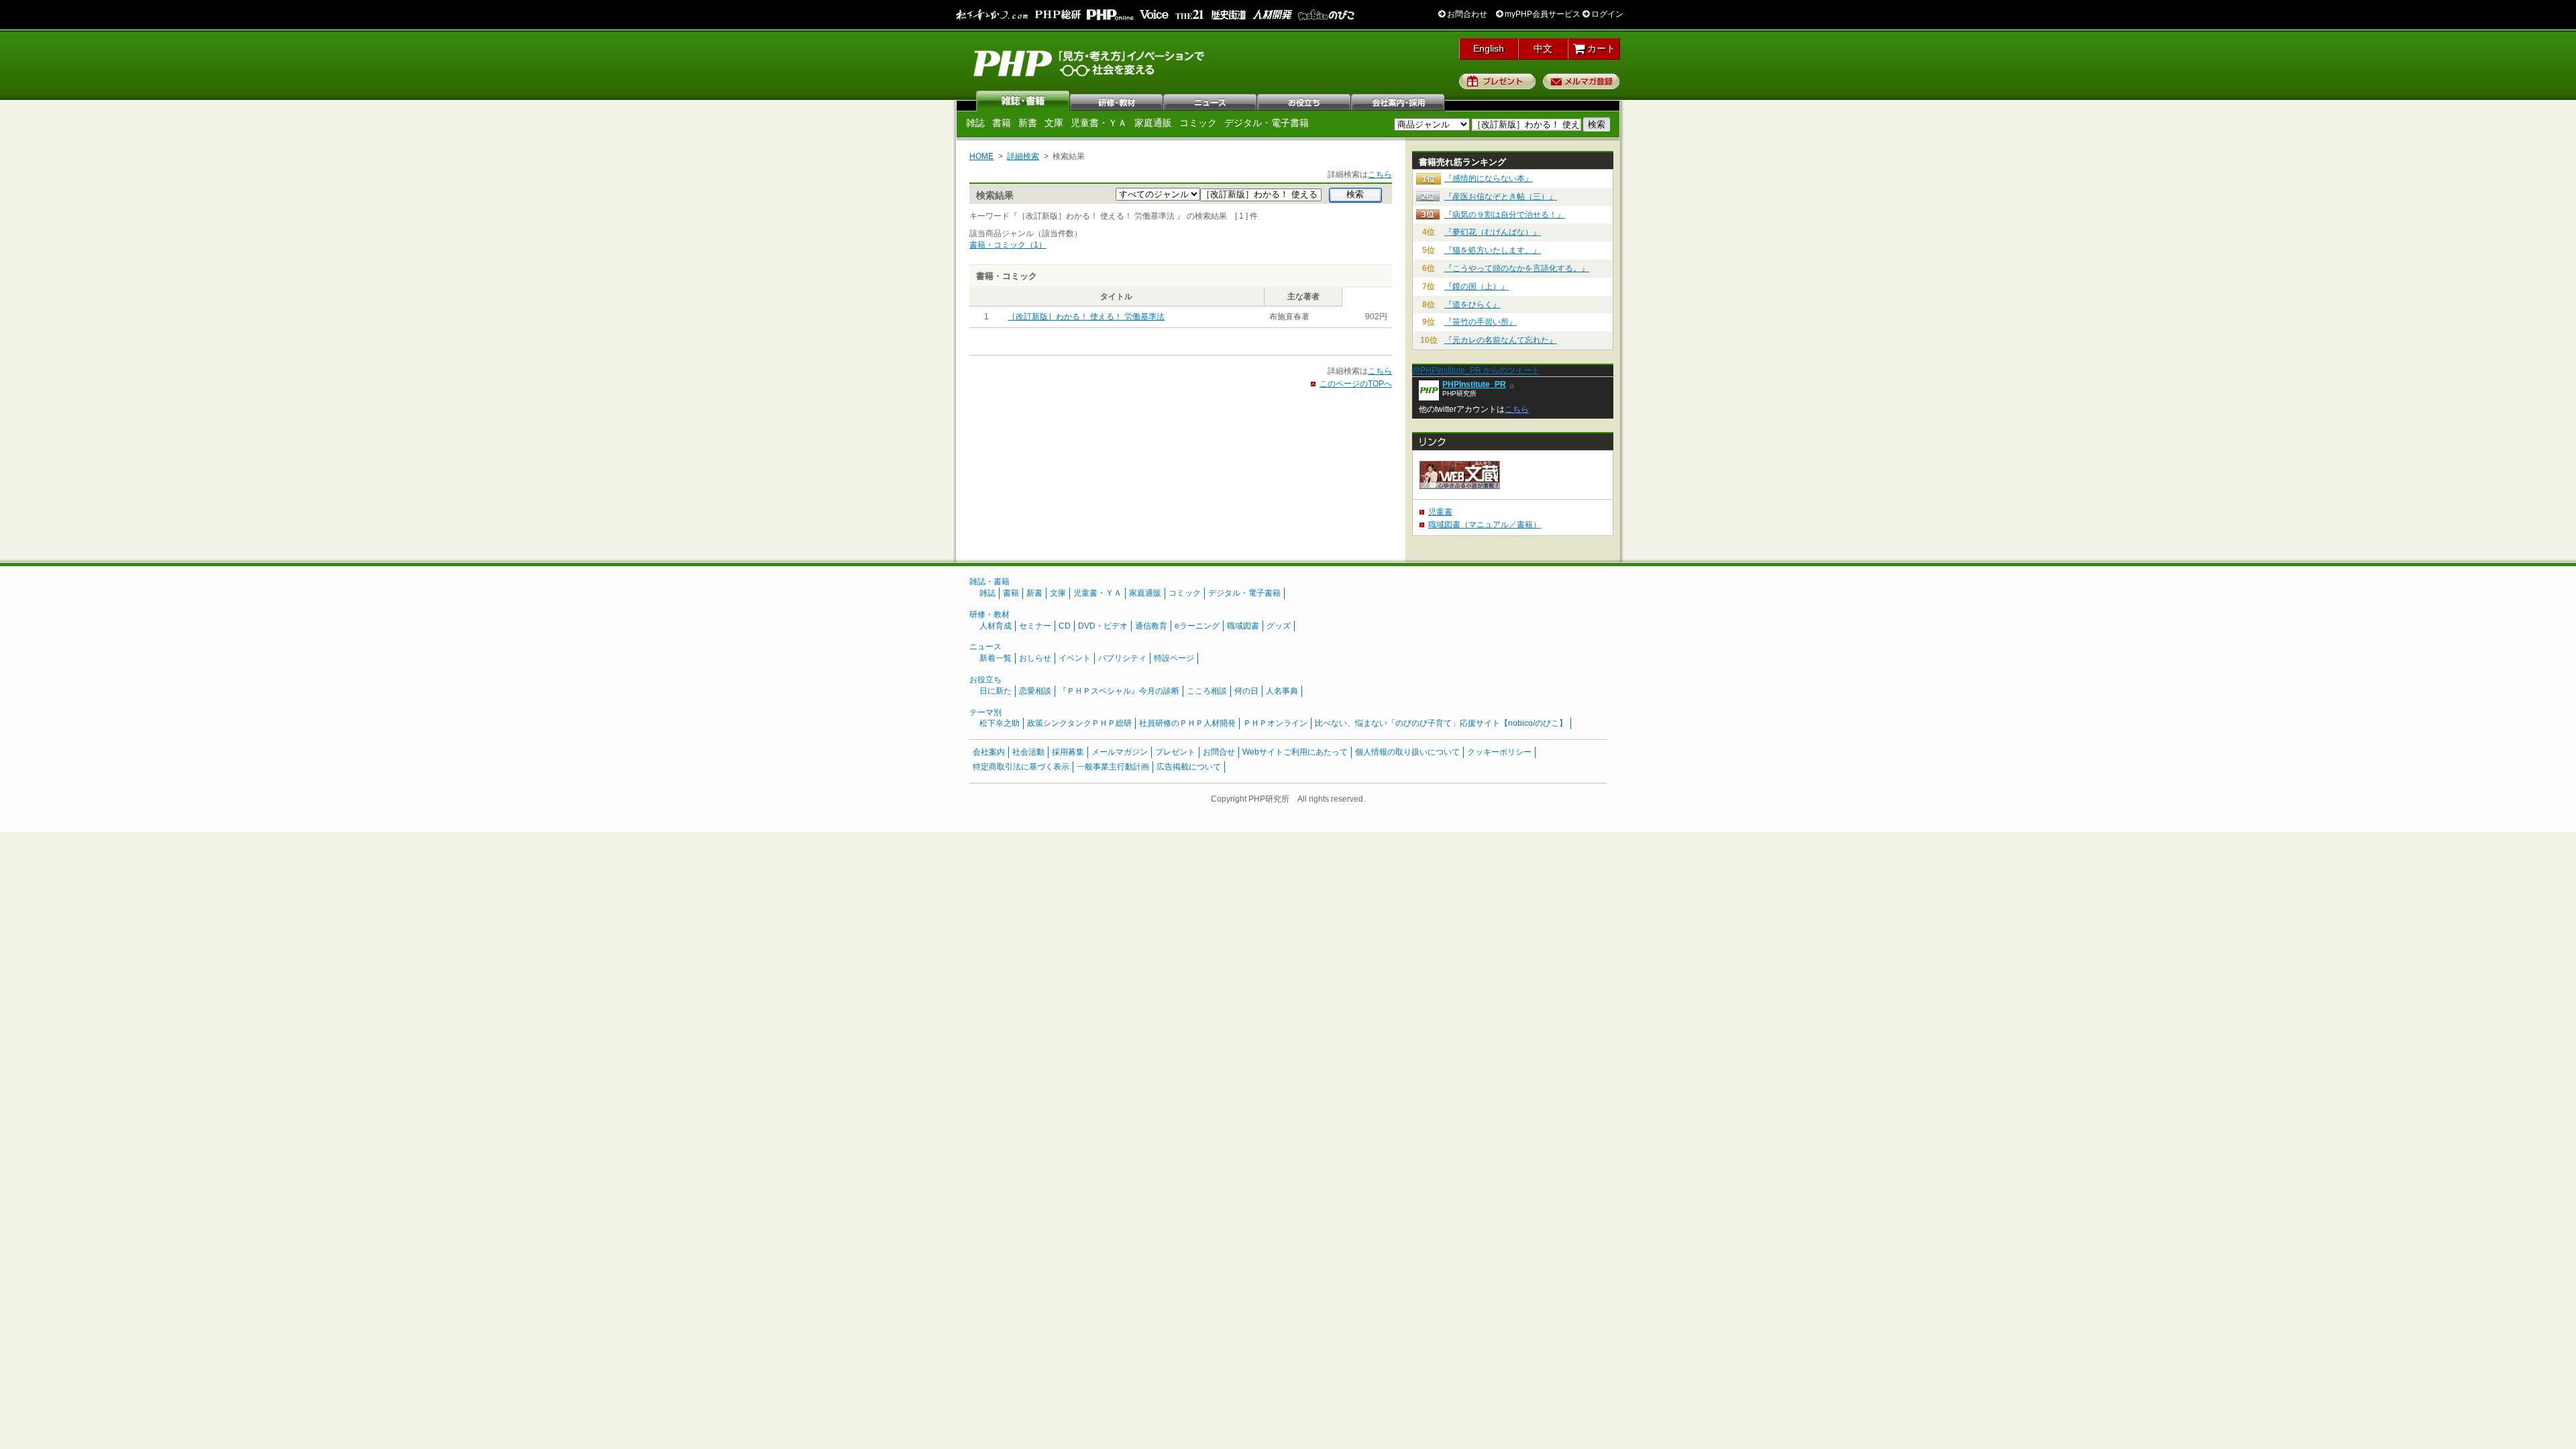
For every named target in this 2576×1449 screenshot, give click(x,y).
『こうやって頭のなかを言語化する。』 (1517, 268)
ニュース (1211, 101)
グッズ (1279, 626)
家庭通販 (1153, 123)
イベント (1075, 658)
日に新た (996, 691)
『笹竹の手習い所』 (1481, 322)
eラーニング (1197, 626)
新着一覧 (996, 658)
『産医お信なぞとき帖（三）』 (1501, 197)
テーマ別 (985, 712)
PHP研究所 (1090, 62)
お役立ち (1305, 101)
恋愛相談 (1035, 691)
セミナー (1035, 626)
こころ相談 (1207, 691)
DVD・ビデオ (1103, 626)
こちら (1380, 174)
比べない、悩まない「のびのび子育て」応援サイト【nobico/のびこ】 (1441, 723)
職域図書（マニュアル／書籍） (1485, 525)
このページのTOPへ (1356, 384)
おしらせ (1035, 658)
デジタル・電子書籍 (1267, 123)
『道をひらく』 (1472, 305)
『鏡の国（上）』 (1477, 286)
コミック (1198, 123)
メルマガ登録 (1581, 81)
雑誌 (1023, 101)
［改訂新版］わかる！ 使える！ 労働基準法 (1086, 317)
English (1489, 48)
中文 (1543, 48)
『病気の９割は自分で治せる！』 (1505, 215)
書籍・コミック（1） (1008, 245)
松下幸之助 (1000, 723)
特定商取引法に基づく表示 (1021, 767)
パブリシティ (1122, 658)
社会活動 (1028, 752)
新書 (1028, 123)
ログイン (1606, 14)
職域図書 (1243, 626)
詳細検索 (1023, 156)
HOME (981, 156)
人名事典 (1282, 691)
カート (1600, 48)
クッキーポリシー (1499, 752)
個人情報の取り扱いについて (1407, 752)
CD (1065, 626)
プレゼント (1498, 81)
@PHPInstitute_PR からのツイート (1476, 370)
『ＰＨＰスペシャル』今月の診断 (1119, 691)
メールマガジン (1120, 752)
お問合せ (1219, 752)
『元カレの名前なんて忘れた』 (1501, 340)
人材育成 (996, 626)
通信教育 (1151, 626)
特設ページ (1174, 658)
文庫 (1054, 123)
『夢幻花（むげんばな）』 (1493, 232)
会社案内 (1399, 101)
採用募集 (1068, 752)
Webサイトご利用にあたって (1295, 752)
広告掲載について (1189, 767)
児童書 (1440, 512)
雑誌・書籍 (989, 582)
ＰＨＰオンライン (1275, 723)
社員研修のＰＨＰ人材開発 (1187, 723)
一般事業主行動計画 (1113, 767)
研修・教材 (1117, 101)
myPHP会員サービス (1542, 14)
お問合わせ (1466, 14)
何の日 (1246, 691)
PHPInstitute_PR (1474, 384)
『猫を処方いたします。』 (1493, 250)
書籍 (1002, 123)
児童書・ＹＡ (1099, 123)
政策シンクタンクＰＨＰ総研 (1079, 723)
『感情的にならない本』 (1489, 178)
